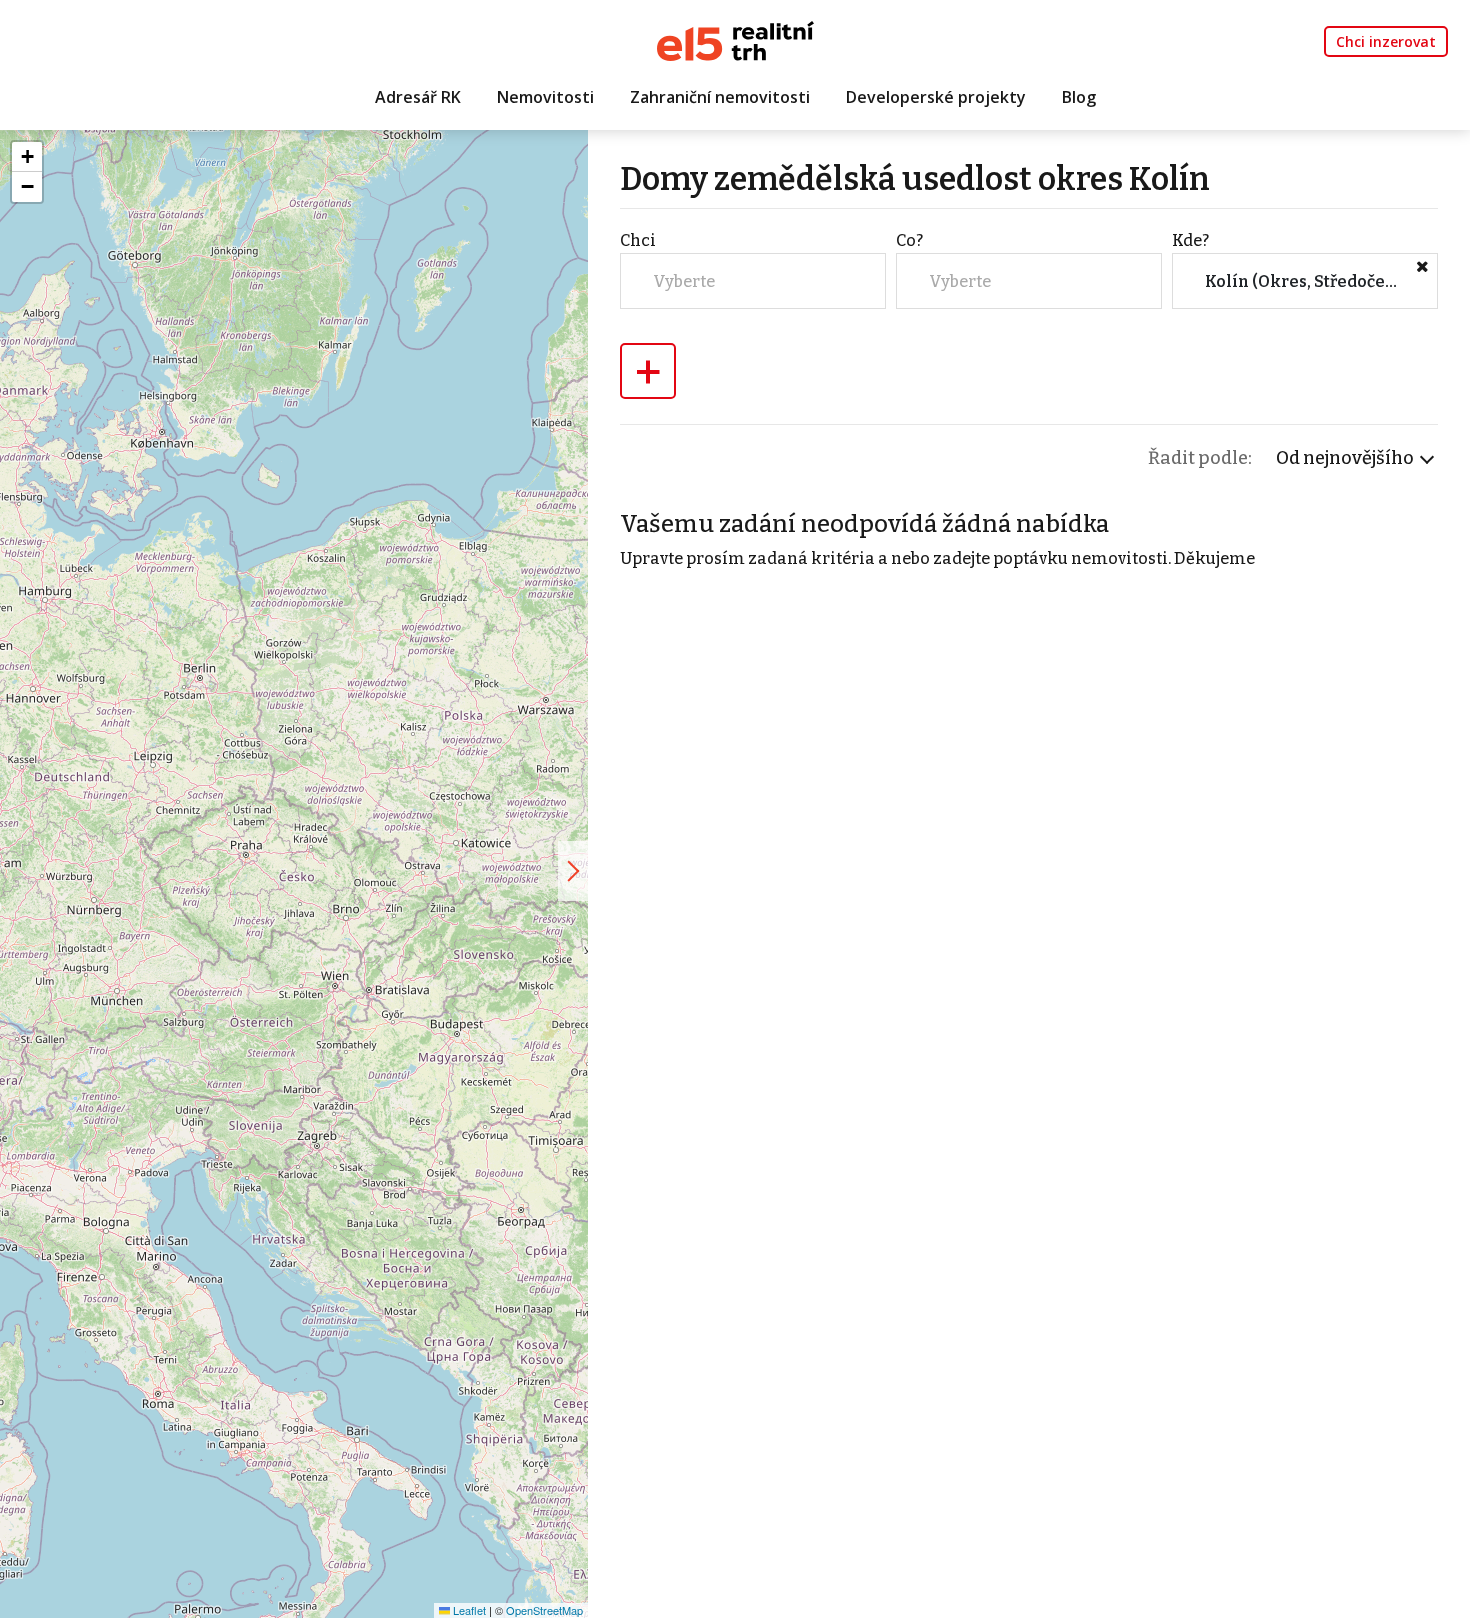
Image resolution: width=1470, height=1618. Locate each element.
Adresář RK (418, 97)
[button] (27, 157)
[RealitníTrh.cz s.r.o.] (735, 39)
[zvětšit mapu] (573, 871)
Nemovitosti (545, 97)
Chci (638, 240)
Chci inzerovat (1386, 41)
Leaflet (468, 1610)
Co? (909, 240)
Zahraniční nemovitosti (720, 97)
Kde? (1190, 240)
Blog (1079, 97)
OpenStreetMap (544, 1610)
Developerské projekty (936, 97)
